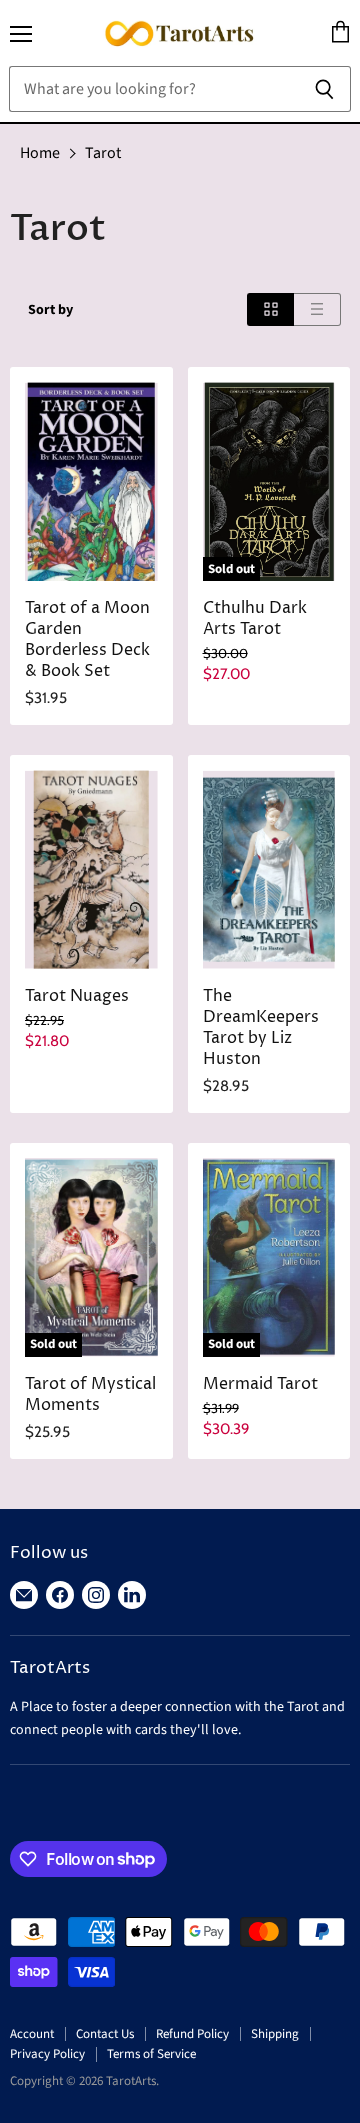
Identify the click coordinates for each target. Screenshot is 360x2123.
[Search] (324, 89)
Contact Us (105, 2034)
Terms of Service (151, 2054)
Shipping (275, 2034)
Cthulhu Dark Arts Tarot (255, 619)
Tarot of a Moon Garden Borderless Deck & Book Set (87, 640)
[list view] (317, 309)
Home (40, 153)
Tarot (103, 153)
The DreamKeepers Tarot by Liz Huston (261, 1028)
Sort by (50, 310)
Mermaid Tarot (260, 1384)
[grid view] (270, 309)
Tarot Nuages (77, 996)
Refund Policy (192, 2034)
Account (32, 2034)
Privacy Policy (47, 2054)
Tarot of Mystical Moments (90, 1395)
